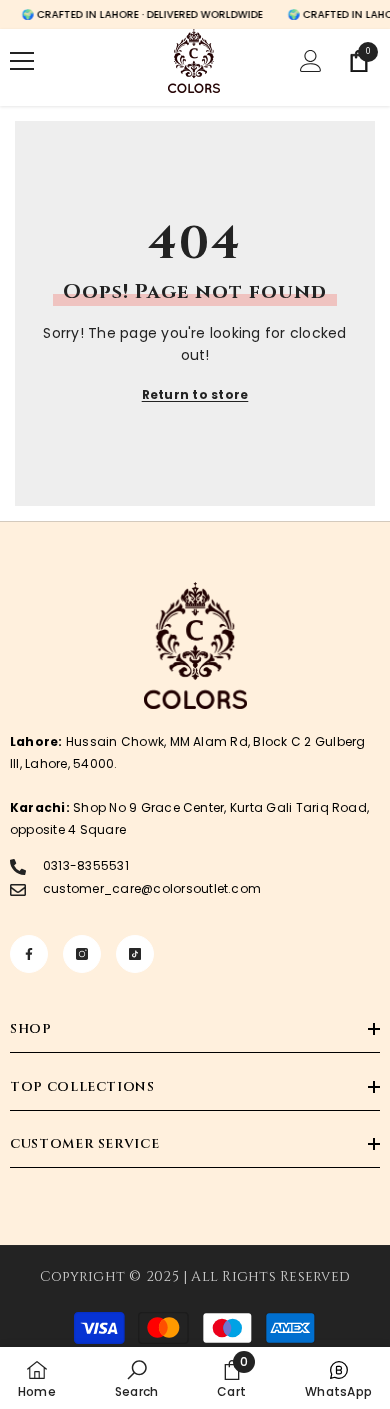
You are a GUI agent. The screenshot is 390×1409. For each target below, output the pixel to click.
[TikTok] (135, 954)
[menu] (22, 61)
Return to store (195, 394)
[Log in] (311, 61)
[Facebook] (29, 954)
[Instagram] (82, 954)
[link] (136, 1378)
